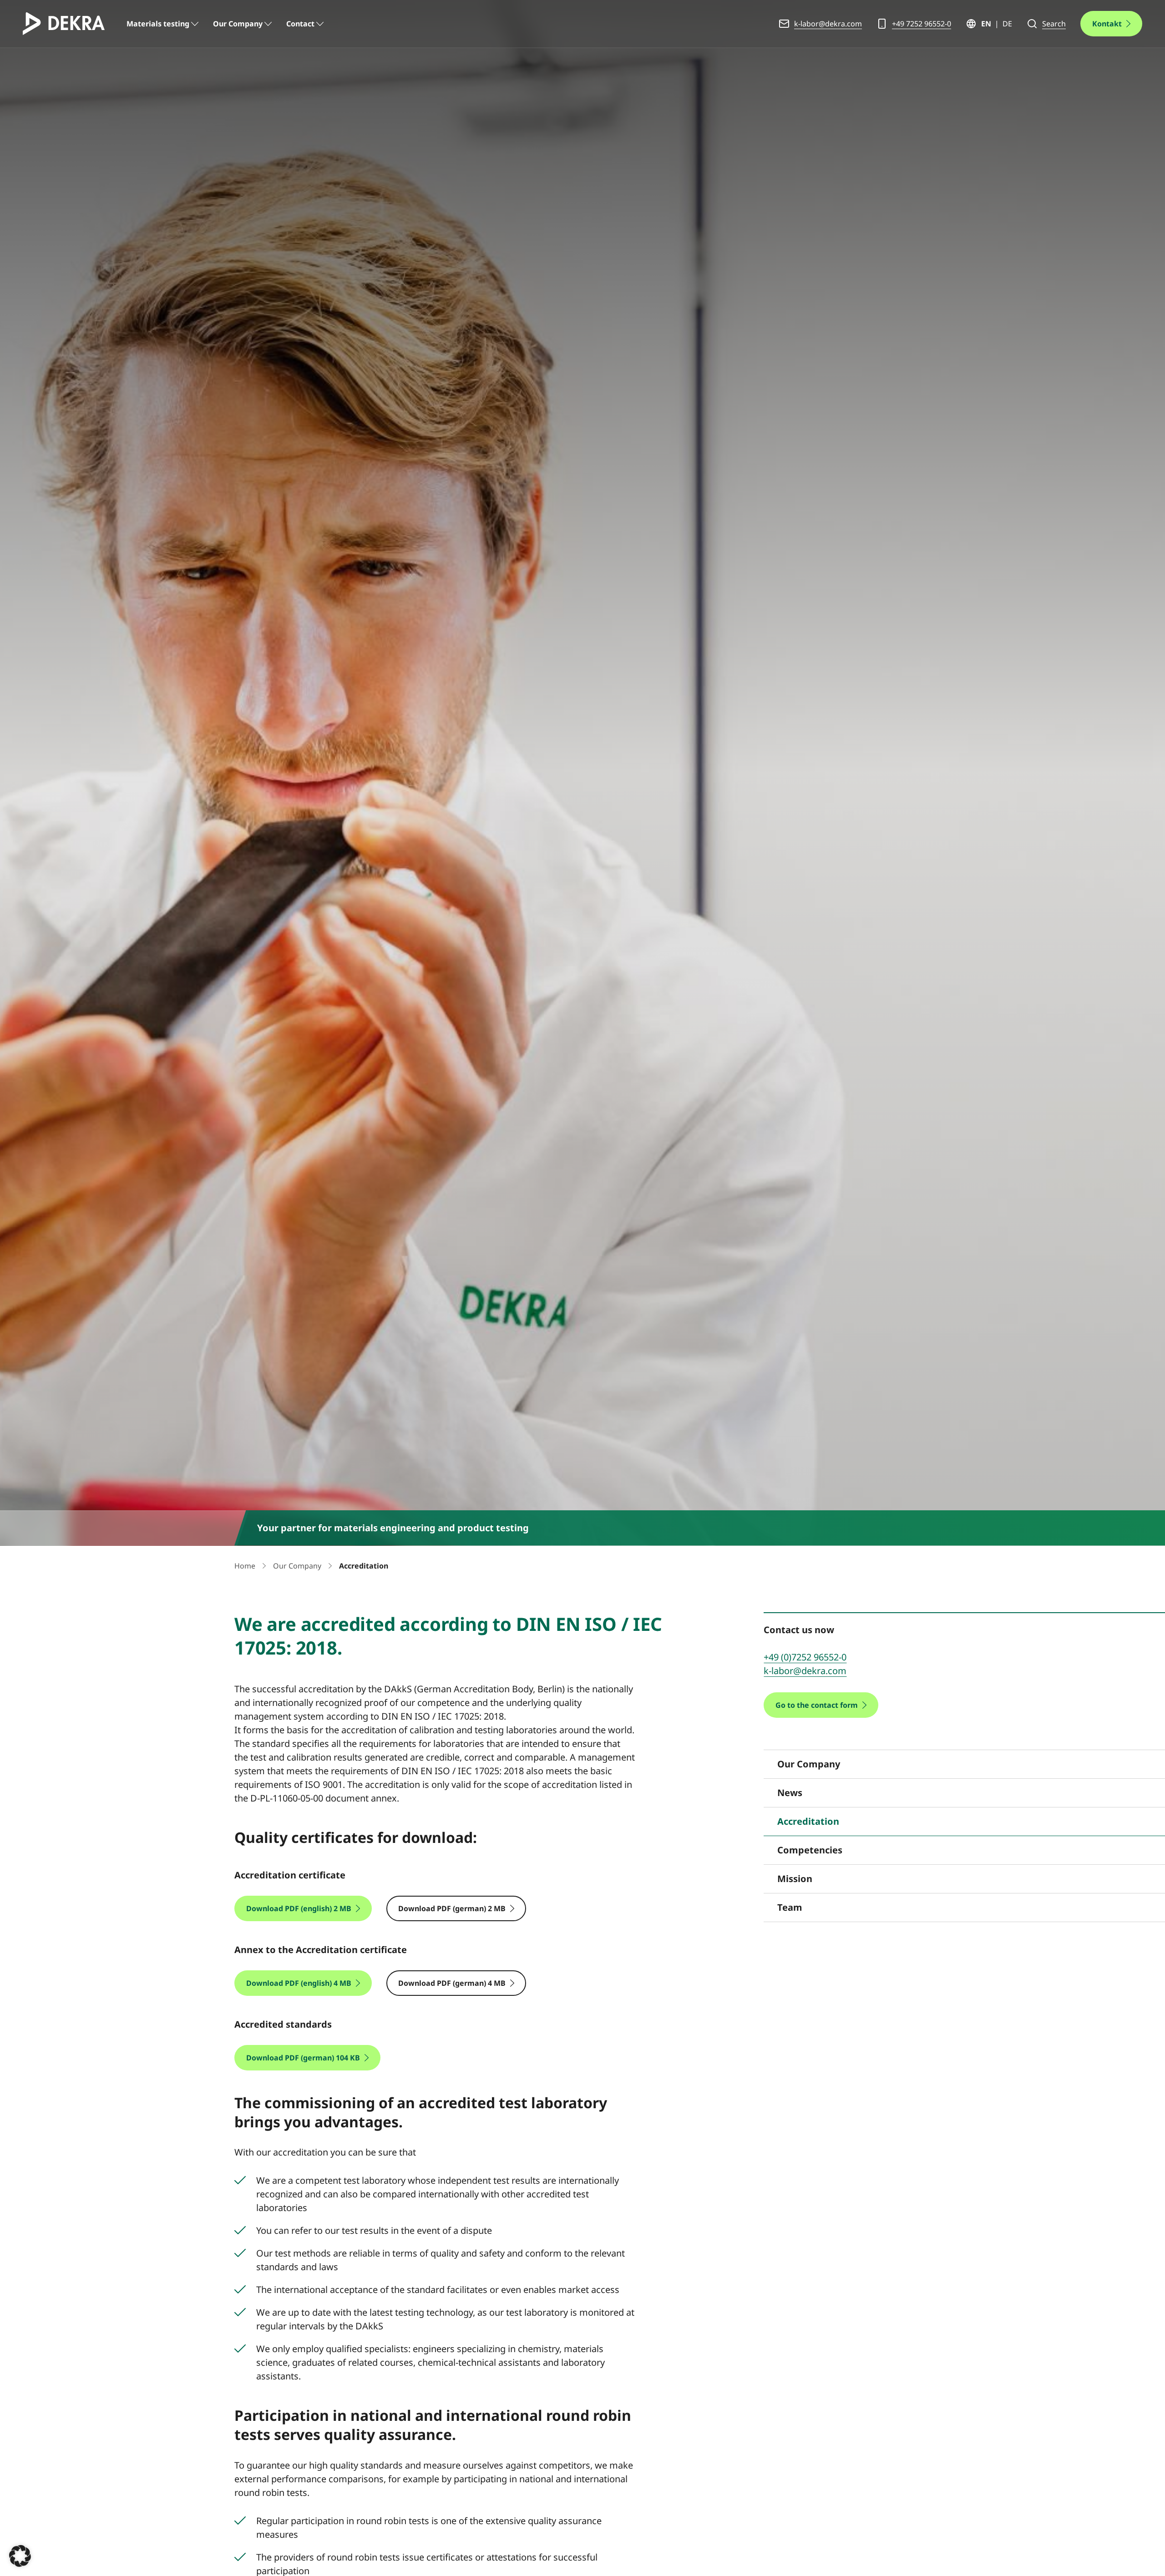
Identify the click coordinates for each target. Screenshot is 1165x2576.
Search (1054, 24)
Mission (795, 1879)
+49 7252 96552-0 (922, 24)
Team (790, 1907)
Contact (300, 24)
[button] (20, 2556)
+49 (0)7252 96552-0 (805, 1657)
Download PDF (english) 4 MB (299, 1983)
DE (1007, 24)
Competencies (810, 1850)
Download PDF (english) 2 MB (299, 1908)
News (790, 1793)
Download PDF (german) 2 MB (452, 1908)
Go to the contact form (817, 1705)
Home (245, 1566)
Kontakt (1107, 24)
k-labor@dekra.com (828, 24)
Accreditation (808, 1821)
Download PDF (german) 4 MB (452, 1983)
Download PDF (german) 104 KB (303, 2058)
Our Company (238, 24)
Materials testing (158, 24)
